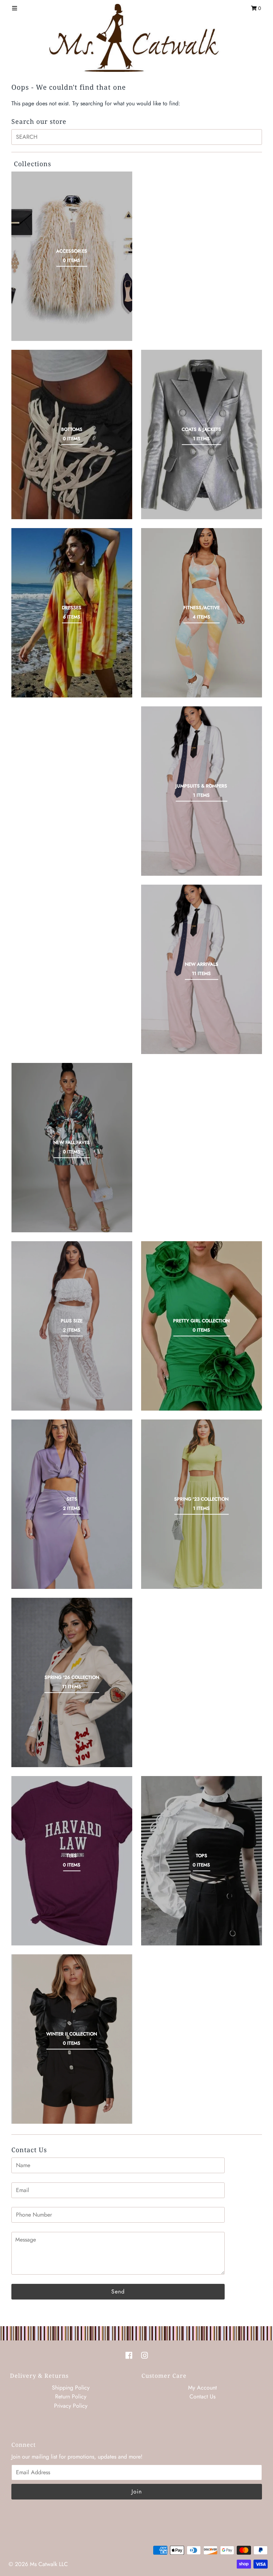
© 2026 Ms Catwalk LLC (38, 2564)
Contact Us (202, 2396)
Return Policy (71, 2396)
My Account (202, 2388)
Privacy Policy (71, 2406)
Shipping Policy (71, 2388)
